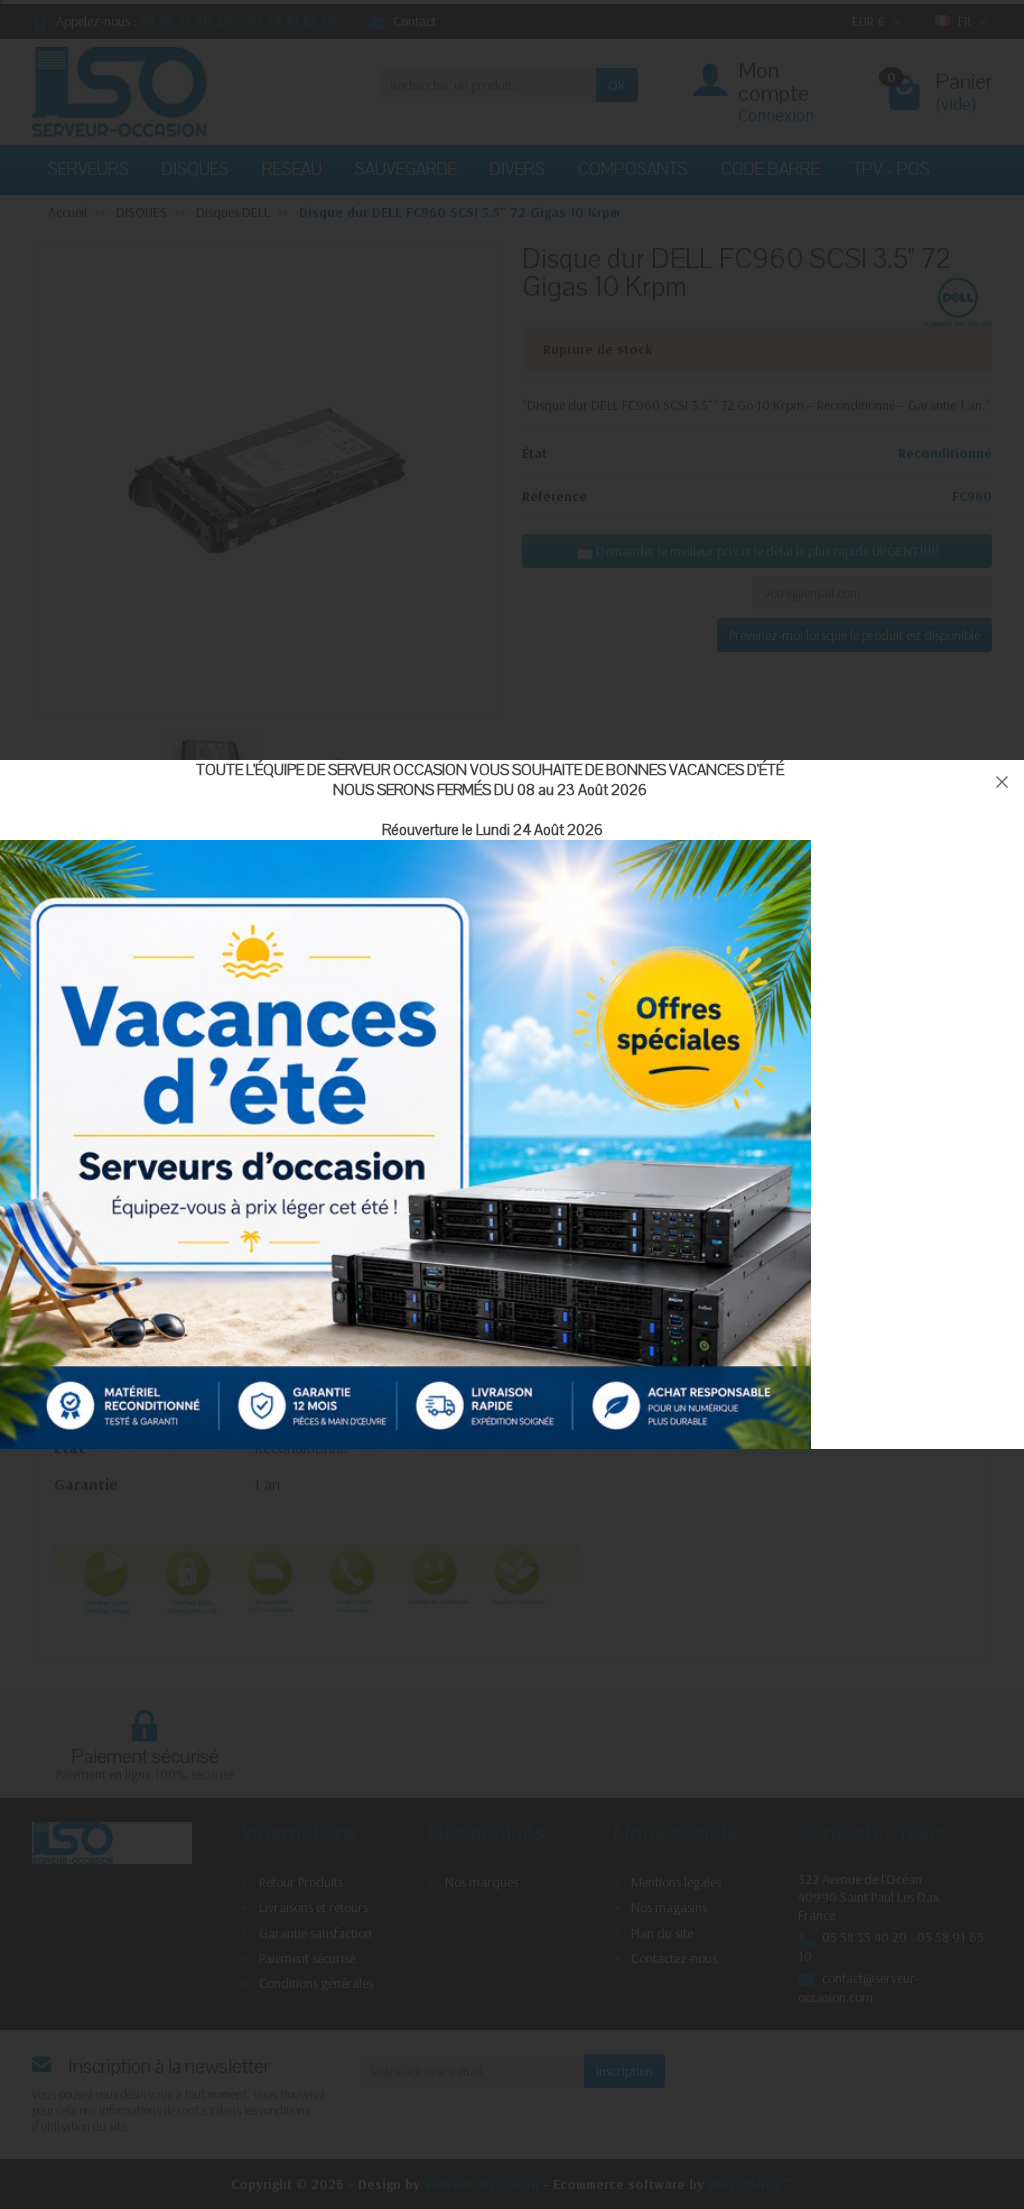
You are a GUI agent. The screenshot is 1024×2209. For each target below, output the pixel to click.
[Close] (1002, 782)
